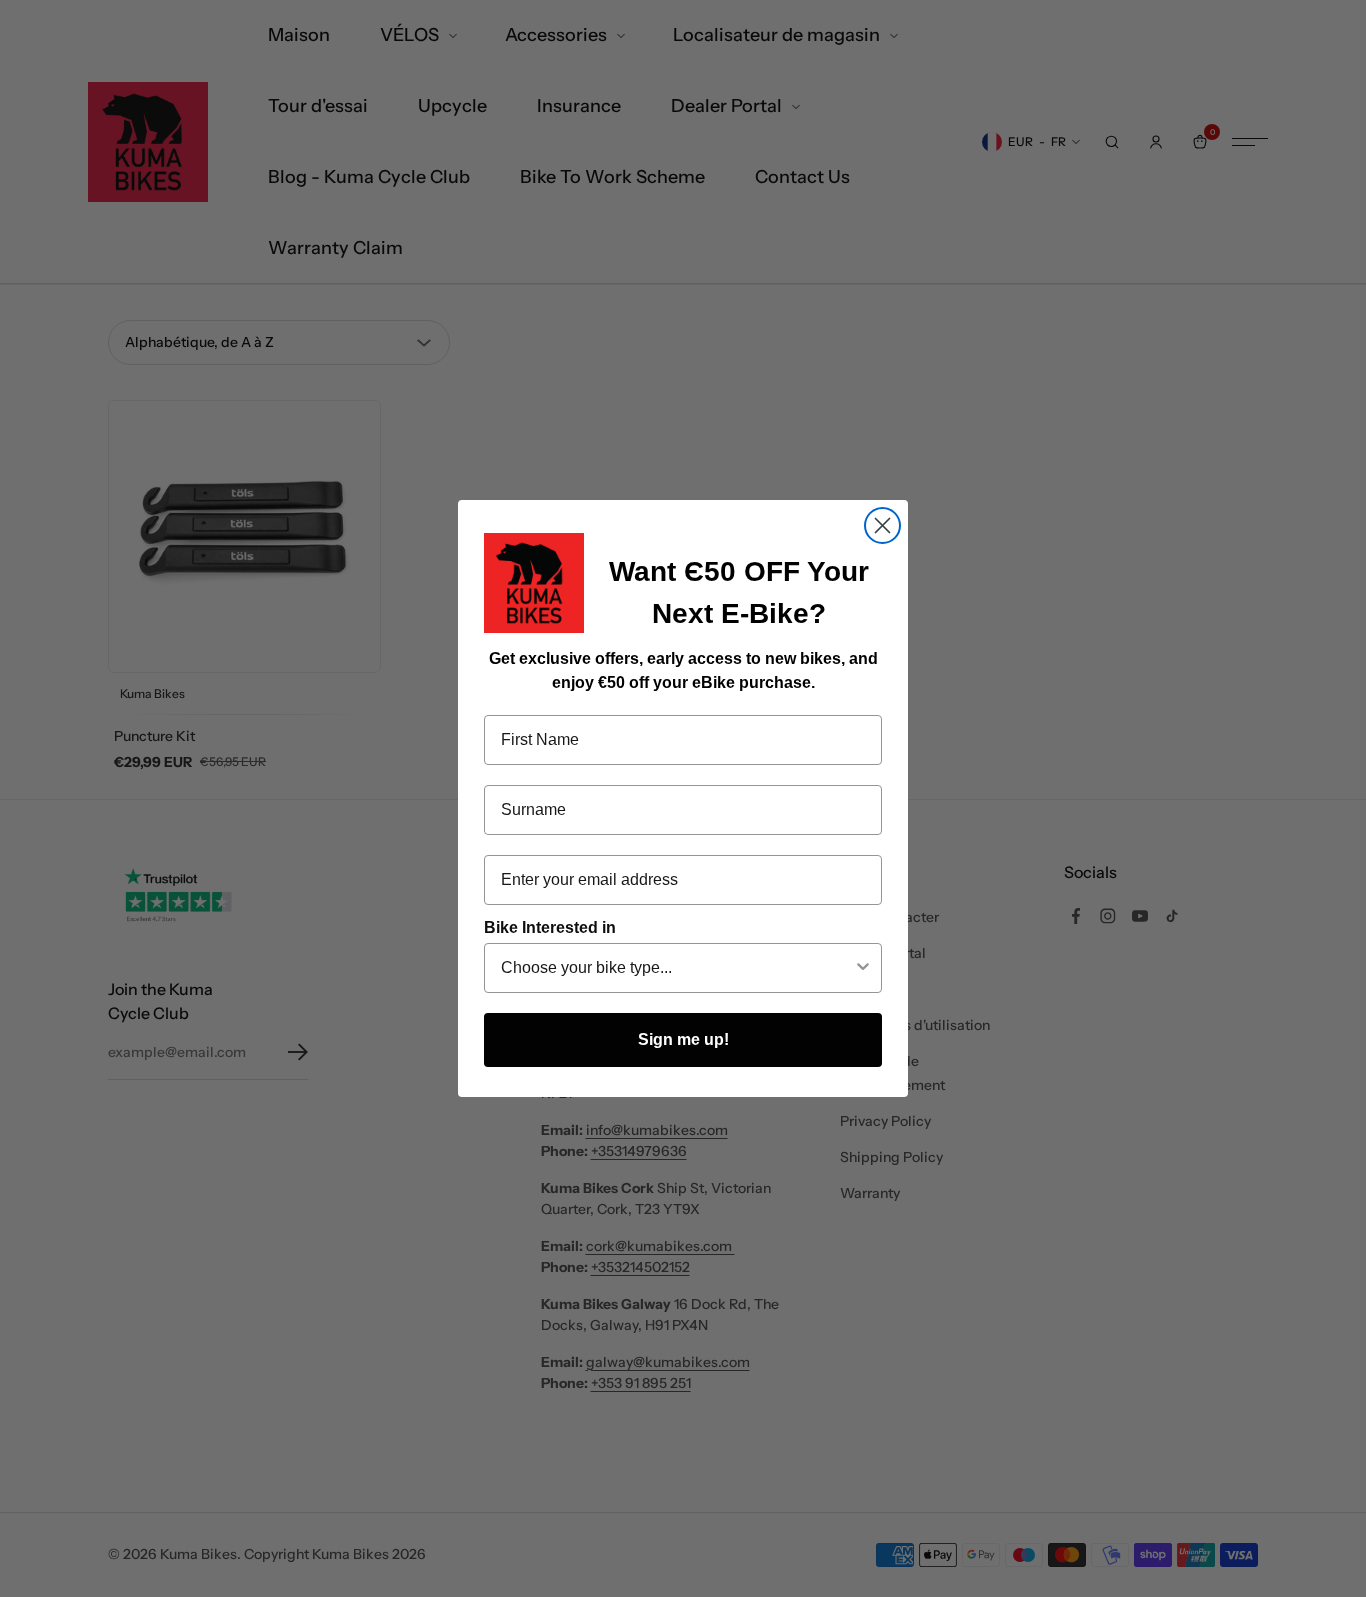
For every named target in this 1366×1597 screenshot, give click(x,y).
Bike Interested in (550, 927)
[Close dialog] (882, 525)
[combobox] (677, 968)
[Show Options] (863, 968)
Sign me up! (683, 1039)
